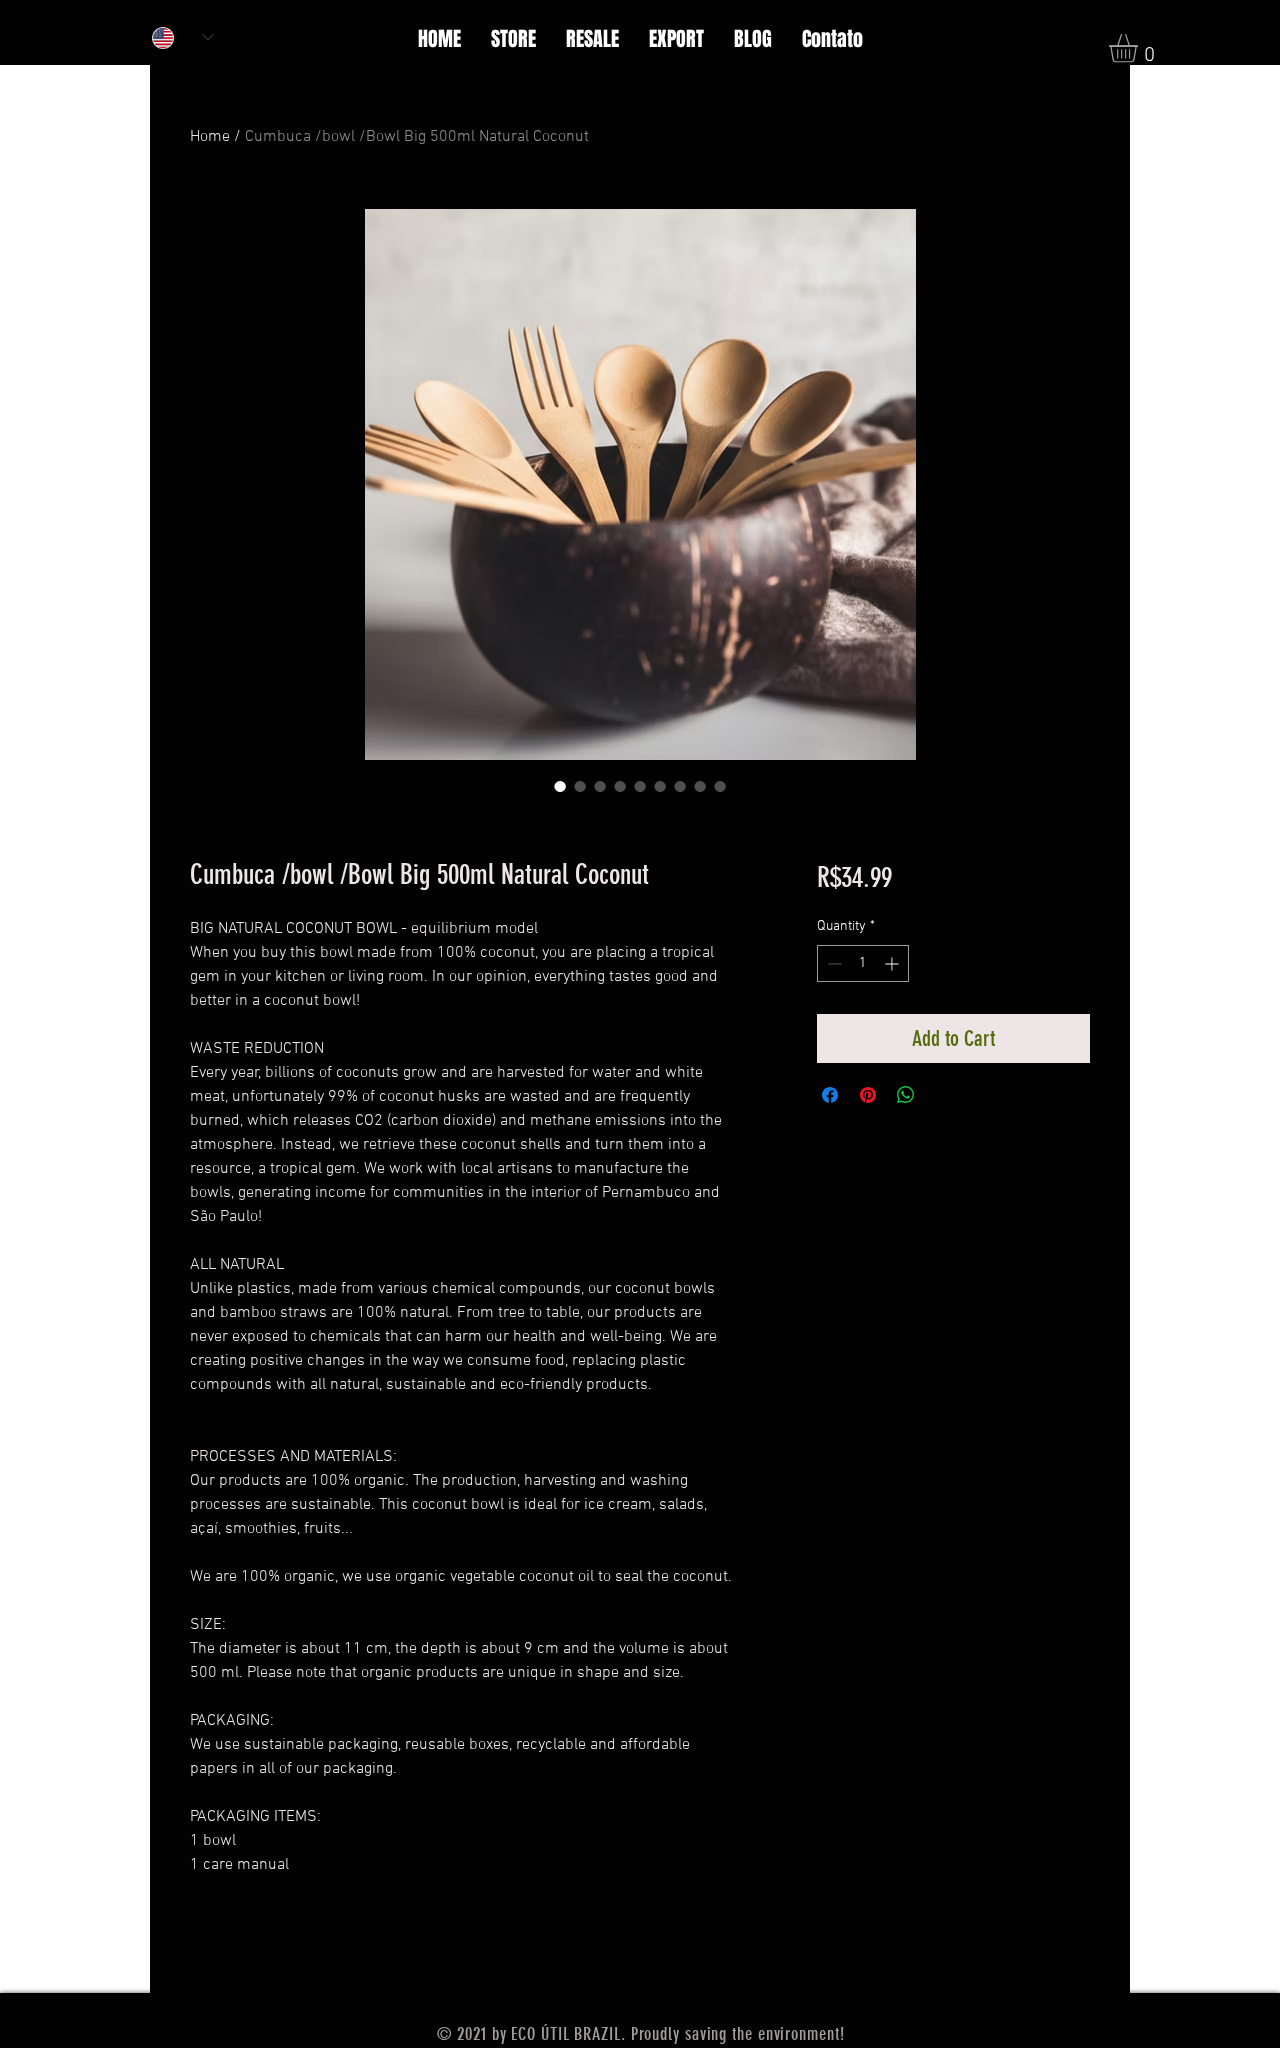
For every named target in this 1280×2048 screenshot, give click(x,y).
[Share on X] (944, 1095)
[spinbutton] (863, 963)
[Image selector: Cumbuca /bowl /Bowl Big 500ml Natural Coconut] (560, 786)
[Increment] (893, 963)
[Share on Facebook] (830, 1095)
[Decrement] (832, 963)
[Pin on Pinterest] (868, 1095)
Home (210, 137)
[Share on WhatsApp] (906, 1095)
